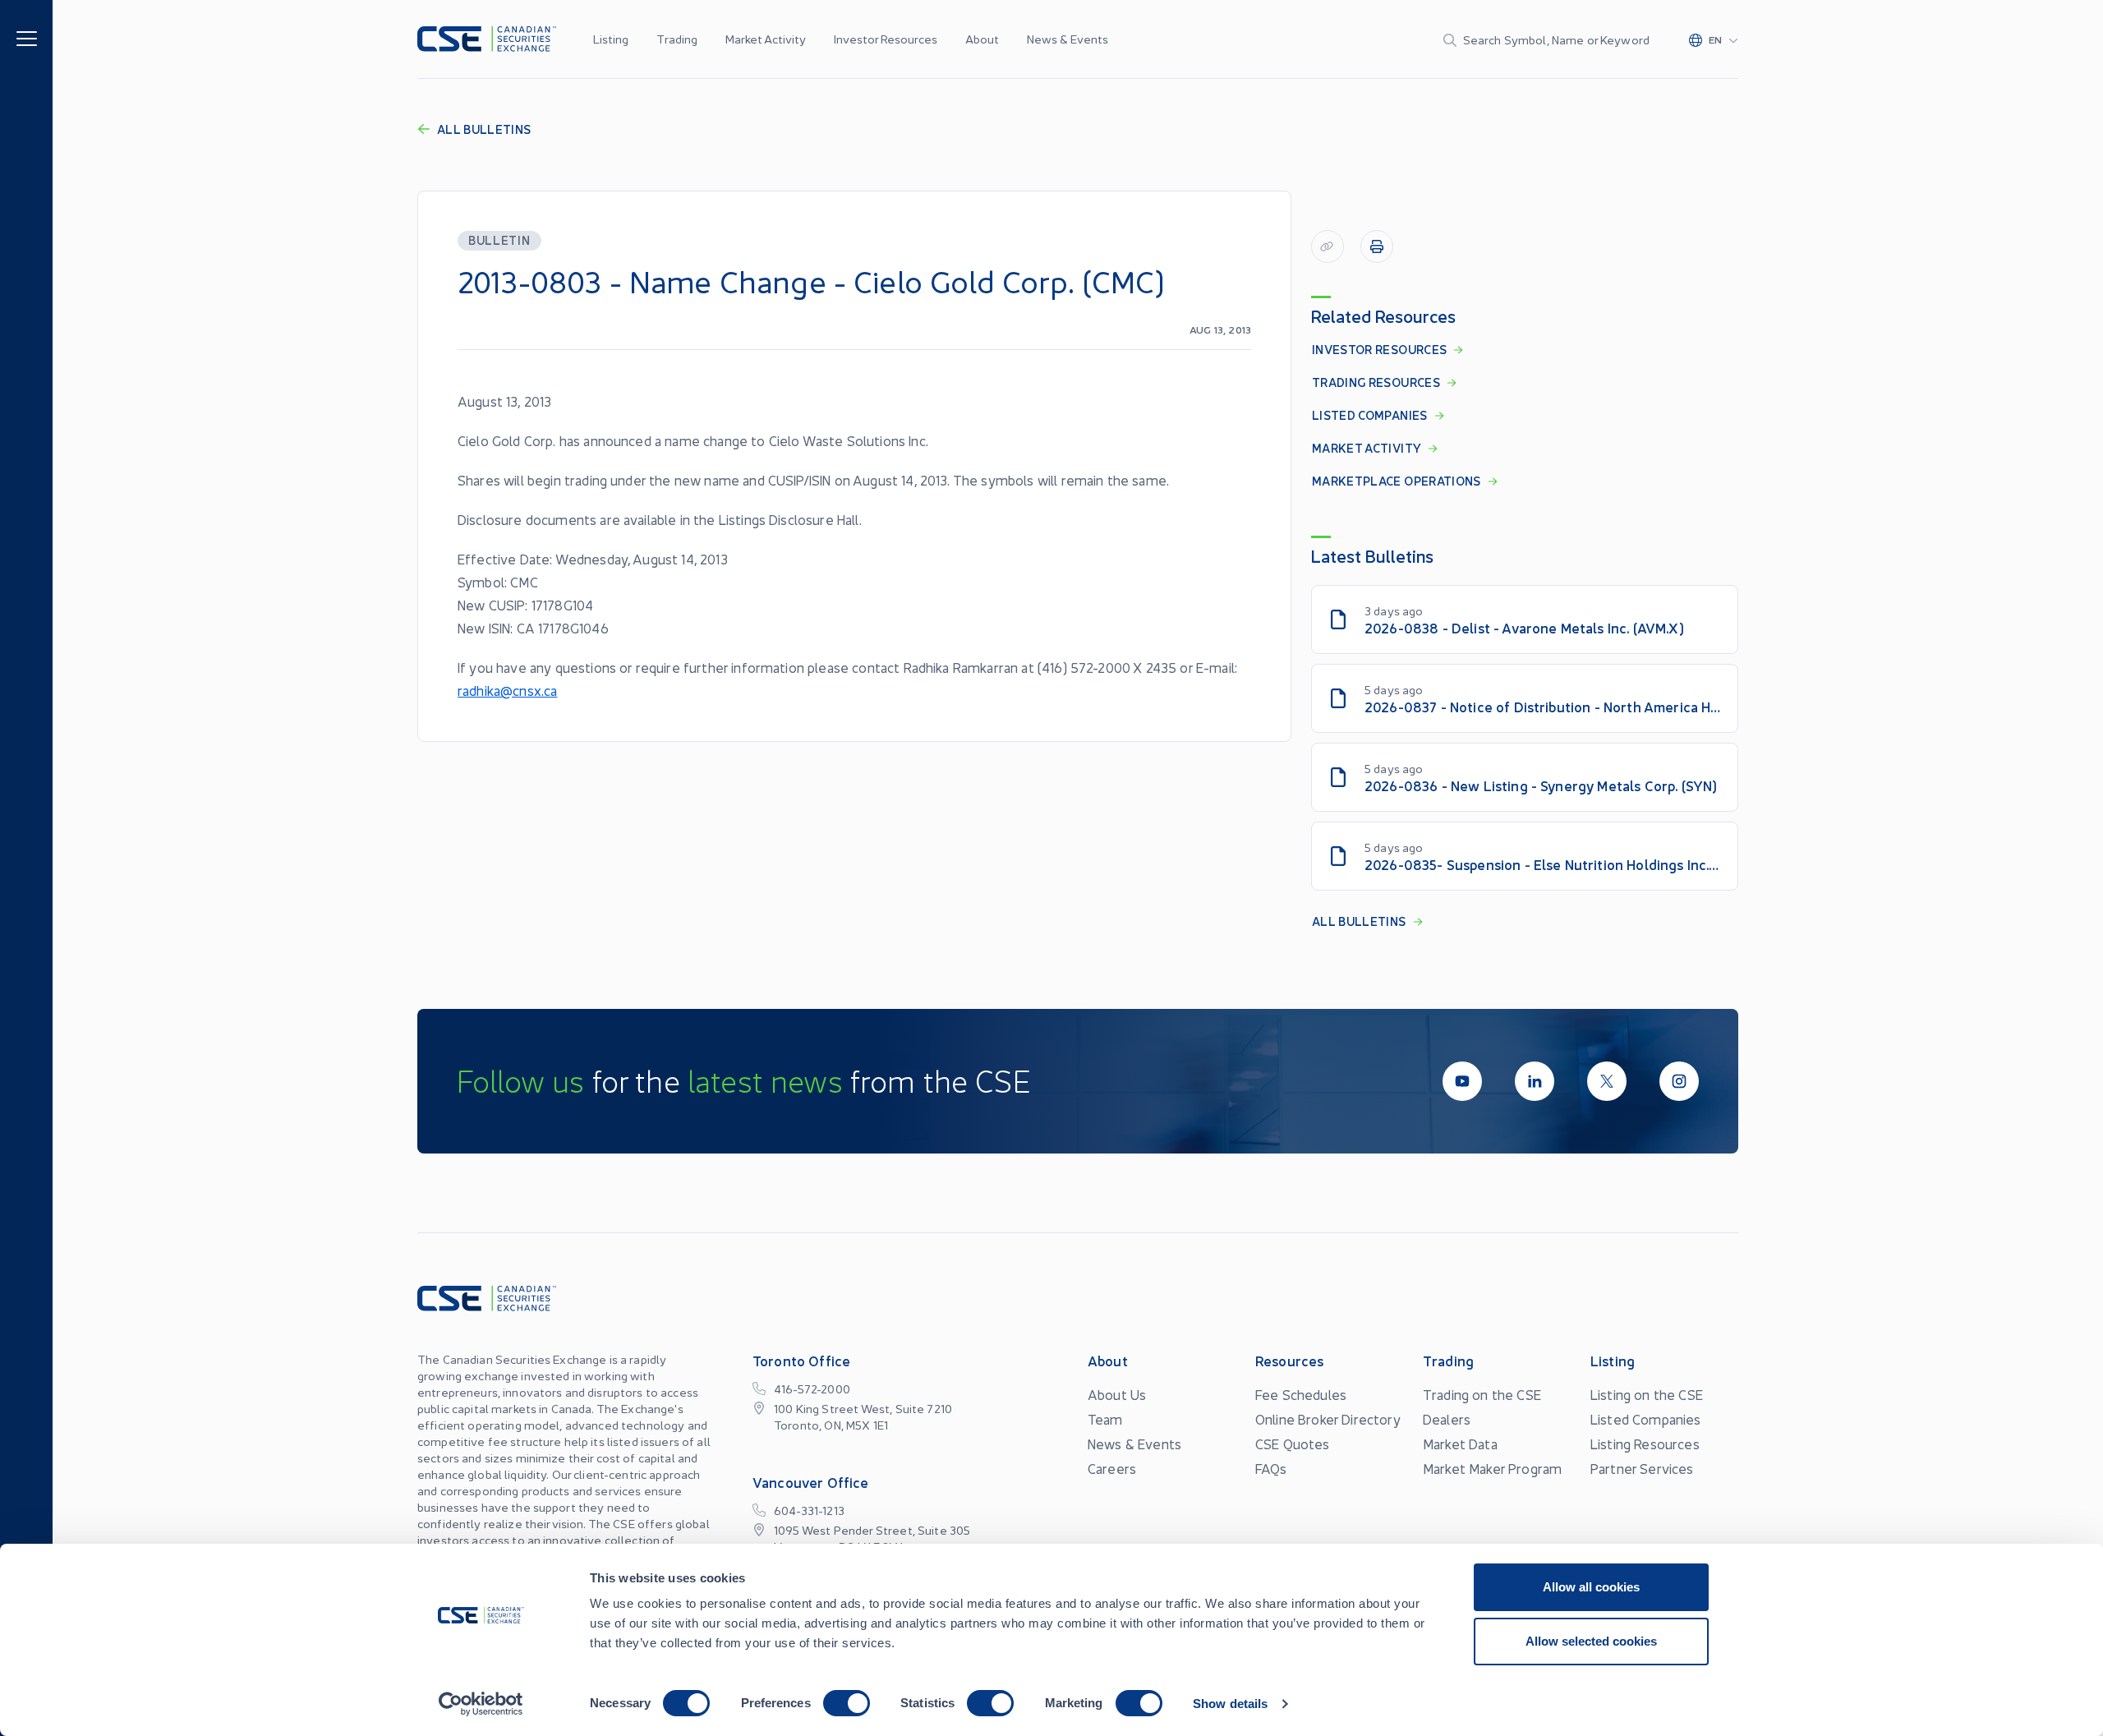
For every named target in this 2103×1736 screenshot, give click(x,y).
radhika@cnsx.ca (507, 690)
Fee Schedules (1301, 1394)
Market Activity (766, 39)
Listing (611, 39)
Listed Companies (1646, 1419)
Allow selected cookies (1591, 1641)
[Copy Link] (1328, 246)
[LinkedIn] (1535, 1081)
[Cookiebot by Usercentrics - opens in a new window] (481, 1704)
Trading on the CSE (1482, 1394)
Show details (1230, 1704)
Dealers (1447, 1419)
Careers (1112, 1468)
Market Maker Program (1492, 1468)
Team (1105, 1419)
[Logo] (487, 39)
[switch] (847, 1703)
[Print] (1377, 246)
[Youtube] (1462, 1081)
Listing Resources (1645, 1444)
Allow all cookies (1591, 1587)
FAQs (1271, 1468)
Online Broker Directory (1328, 1419)
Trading (677, 39)
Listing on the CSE (1647, 1394)
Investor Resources (886, 39)
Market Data (1460, 1444)
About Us (1117, 1394)
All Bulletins (484, 129)
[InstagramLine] (1679, 1081)
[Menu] (27, 37)
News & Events (1068, 39)
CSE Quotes (1293, 1444)
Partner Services (1642, 1468)
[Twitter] (1607, 1081)
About (982, 39)
